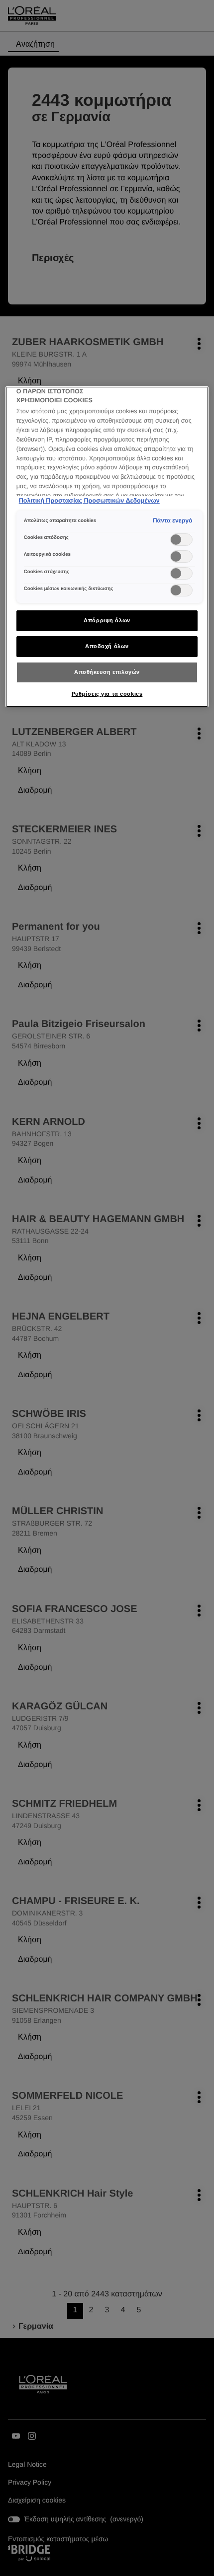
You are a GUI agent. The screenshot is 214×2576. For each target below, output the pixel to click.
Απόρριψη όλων (107, 620)
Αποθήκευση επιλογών (107, 672)
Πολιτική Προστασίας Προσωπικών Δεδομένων (89, 501)
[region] (107, 547)
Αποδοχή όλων (107, 646)
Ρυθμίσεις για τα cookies (107, 694)
